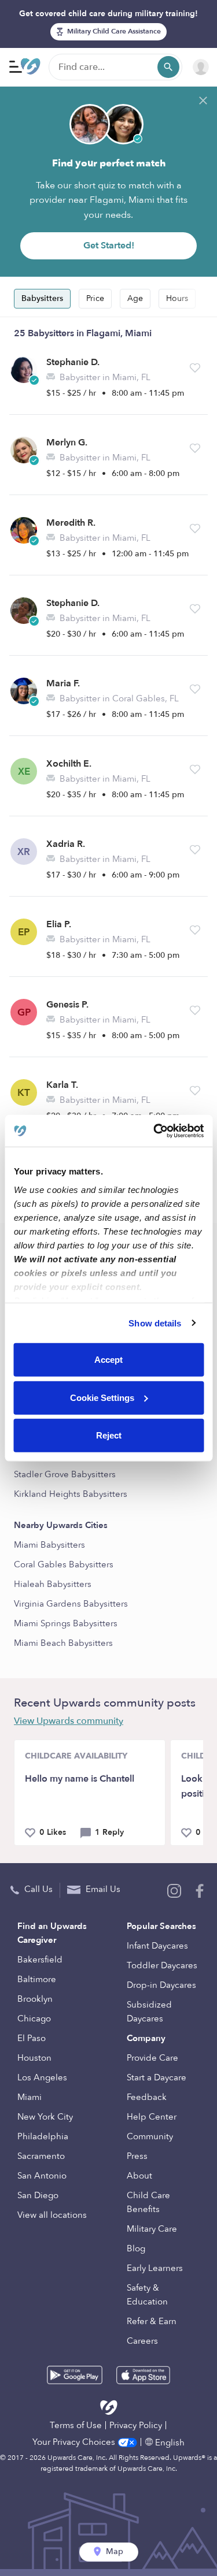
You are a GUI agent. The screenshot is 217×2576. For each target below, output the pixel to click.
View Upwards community (69, 1721)
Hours (177, 298)
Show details (155, 1323)
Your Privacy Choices (75, 2442)
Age (135, 298)
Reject (109, 1435)
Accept (108, 1360)
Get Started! (109, 246)
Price (95, 298)
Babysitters (42, 298)
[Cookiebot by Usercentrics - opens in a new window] (155, 1131)
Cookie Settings (102, 1397)
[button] (195, 368)
